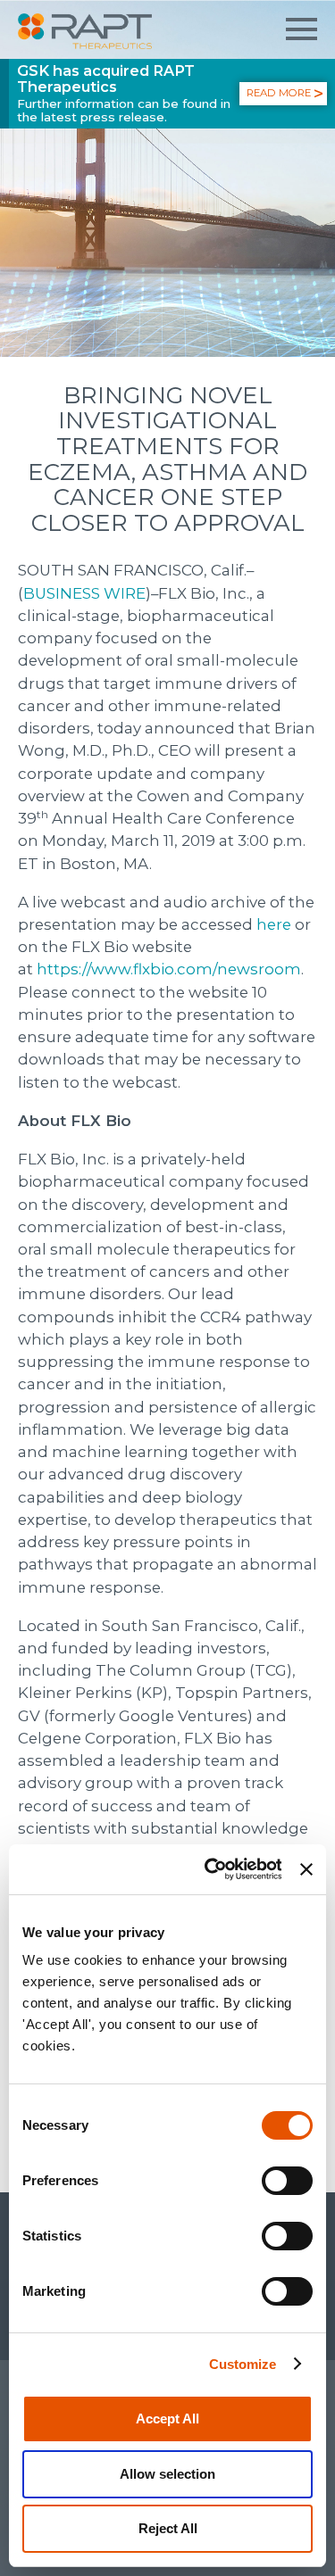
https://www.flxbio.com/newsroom (169, 969)
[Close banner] (306, 1869)
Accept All (167, 2419)
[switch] (287, 2181)
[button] (301, 29)
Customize (243, 2364)
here (274, 924)
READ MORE (279, 93)
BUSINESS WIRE (84, 593)
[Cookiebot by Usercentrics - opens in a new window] (211, 1869)
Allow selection (167, 2474)
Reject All (168, 2528)
